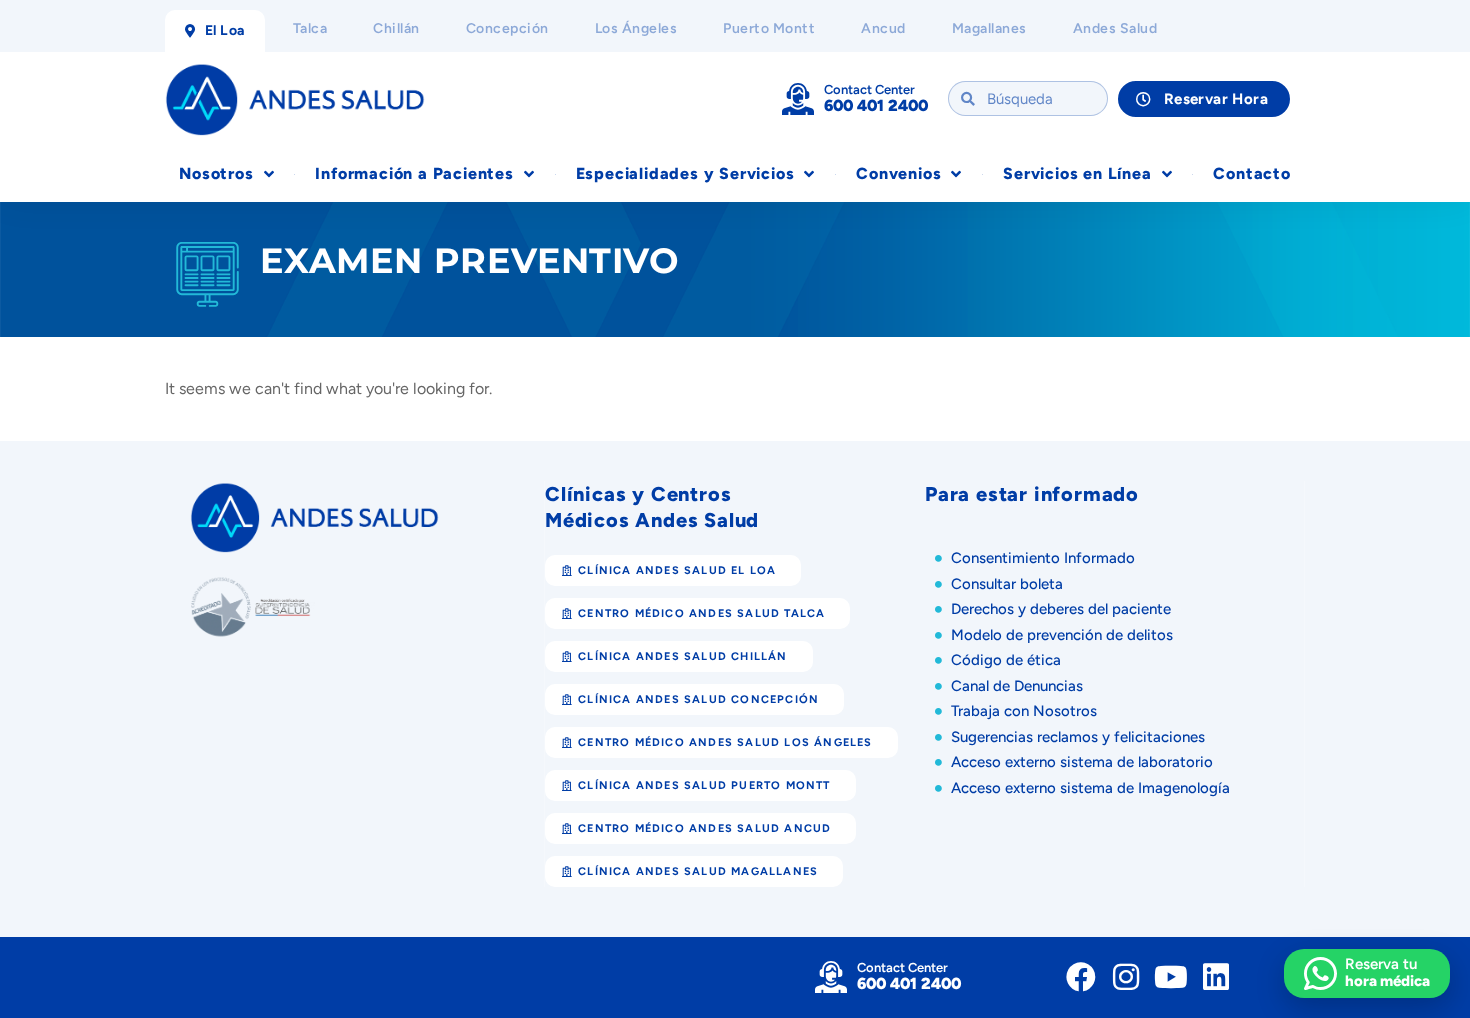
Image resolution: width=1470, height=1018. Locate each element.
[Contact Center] (798, 99)
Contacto (1251, 173)
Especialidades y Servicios (685, 173)
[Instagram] (1126, 977)
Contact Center (869, 89)
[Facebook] (1081, 977)
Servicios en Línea (1077, 173)
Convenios (898, 173)
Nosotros (216, 173)
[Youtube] (1171, 977)
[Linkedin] (1216, 977)
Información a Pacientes (414, 173)
